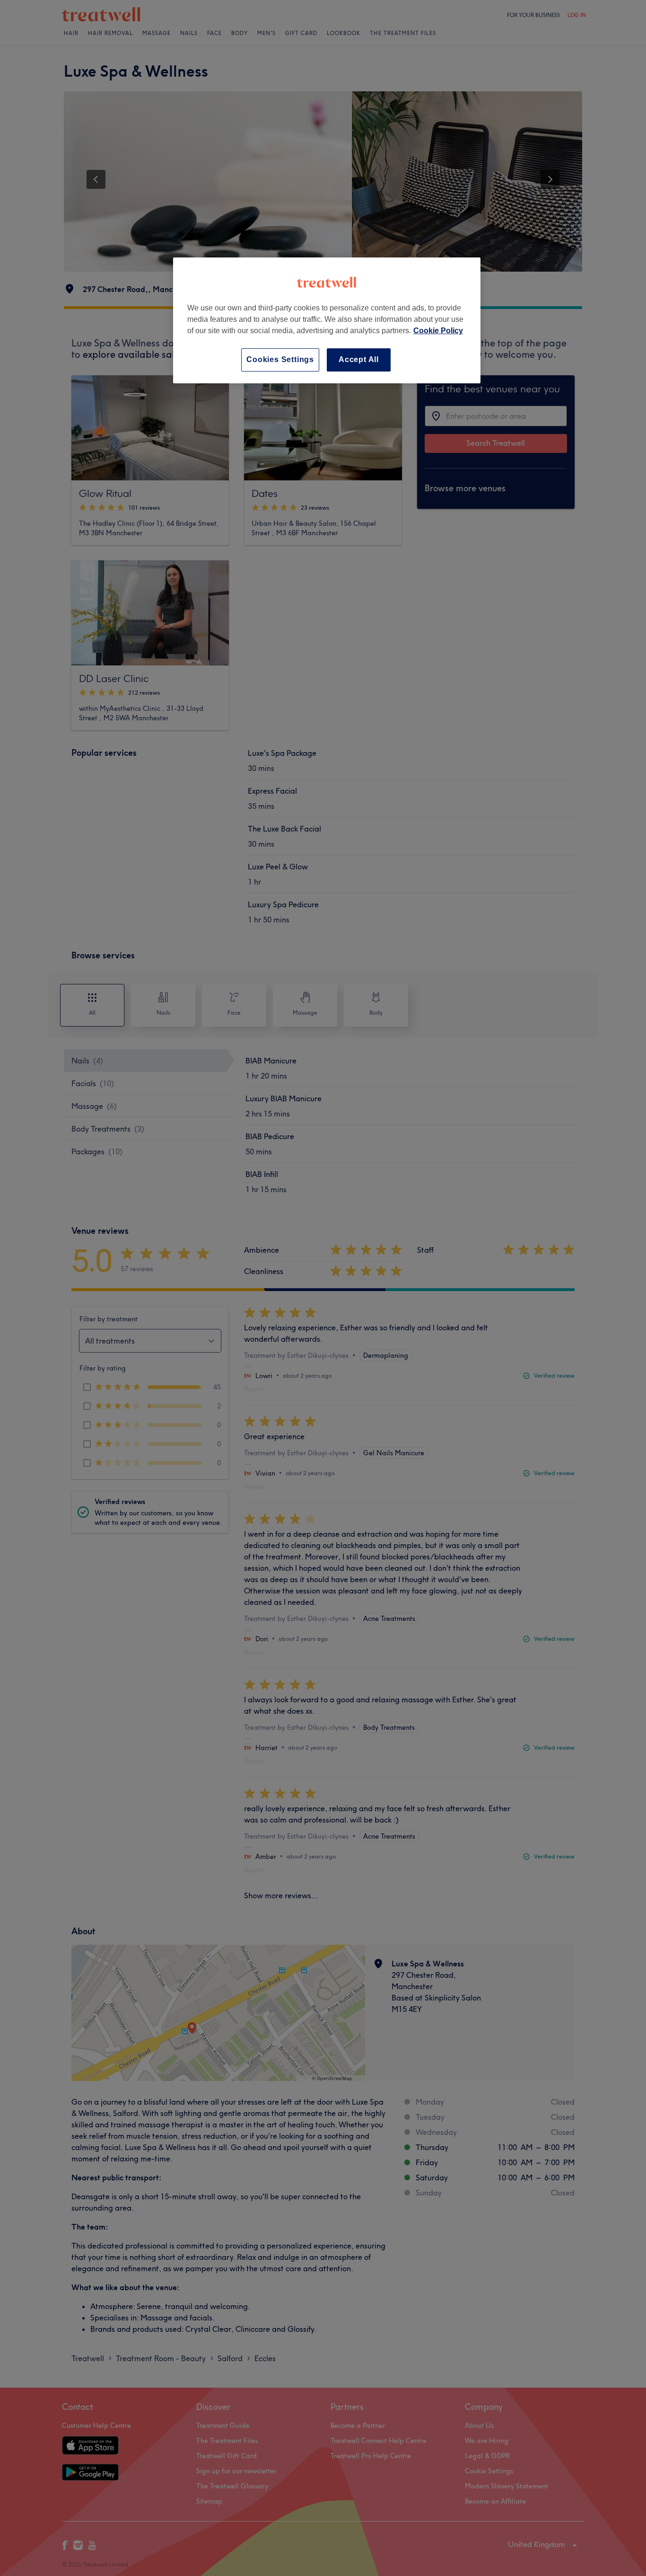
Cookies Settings (280, 359)
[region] (327, 320)
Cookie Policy (438, 331)
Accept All (359, 359)
